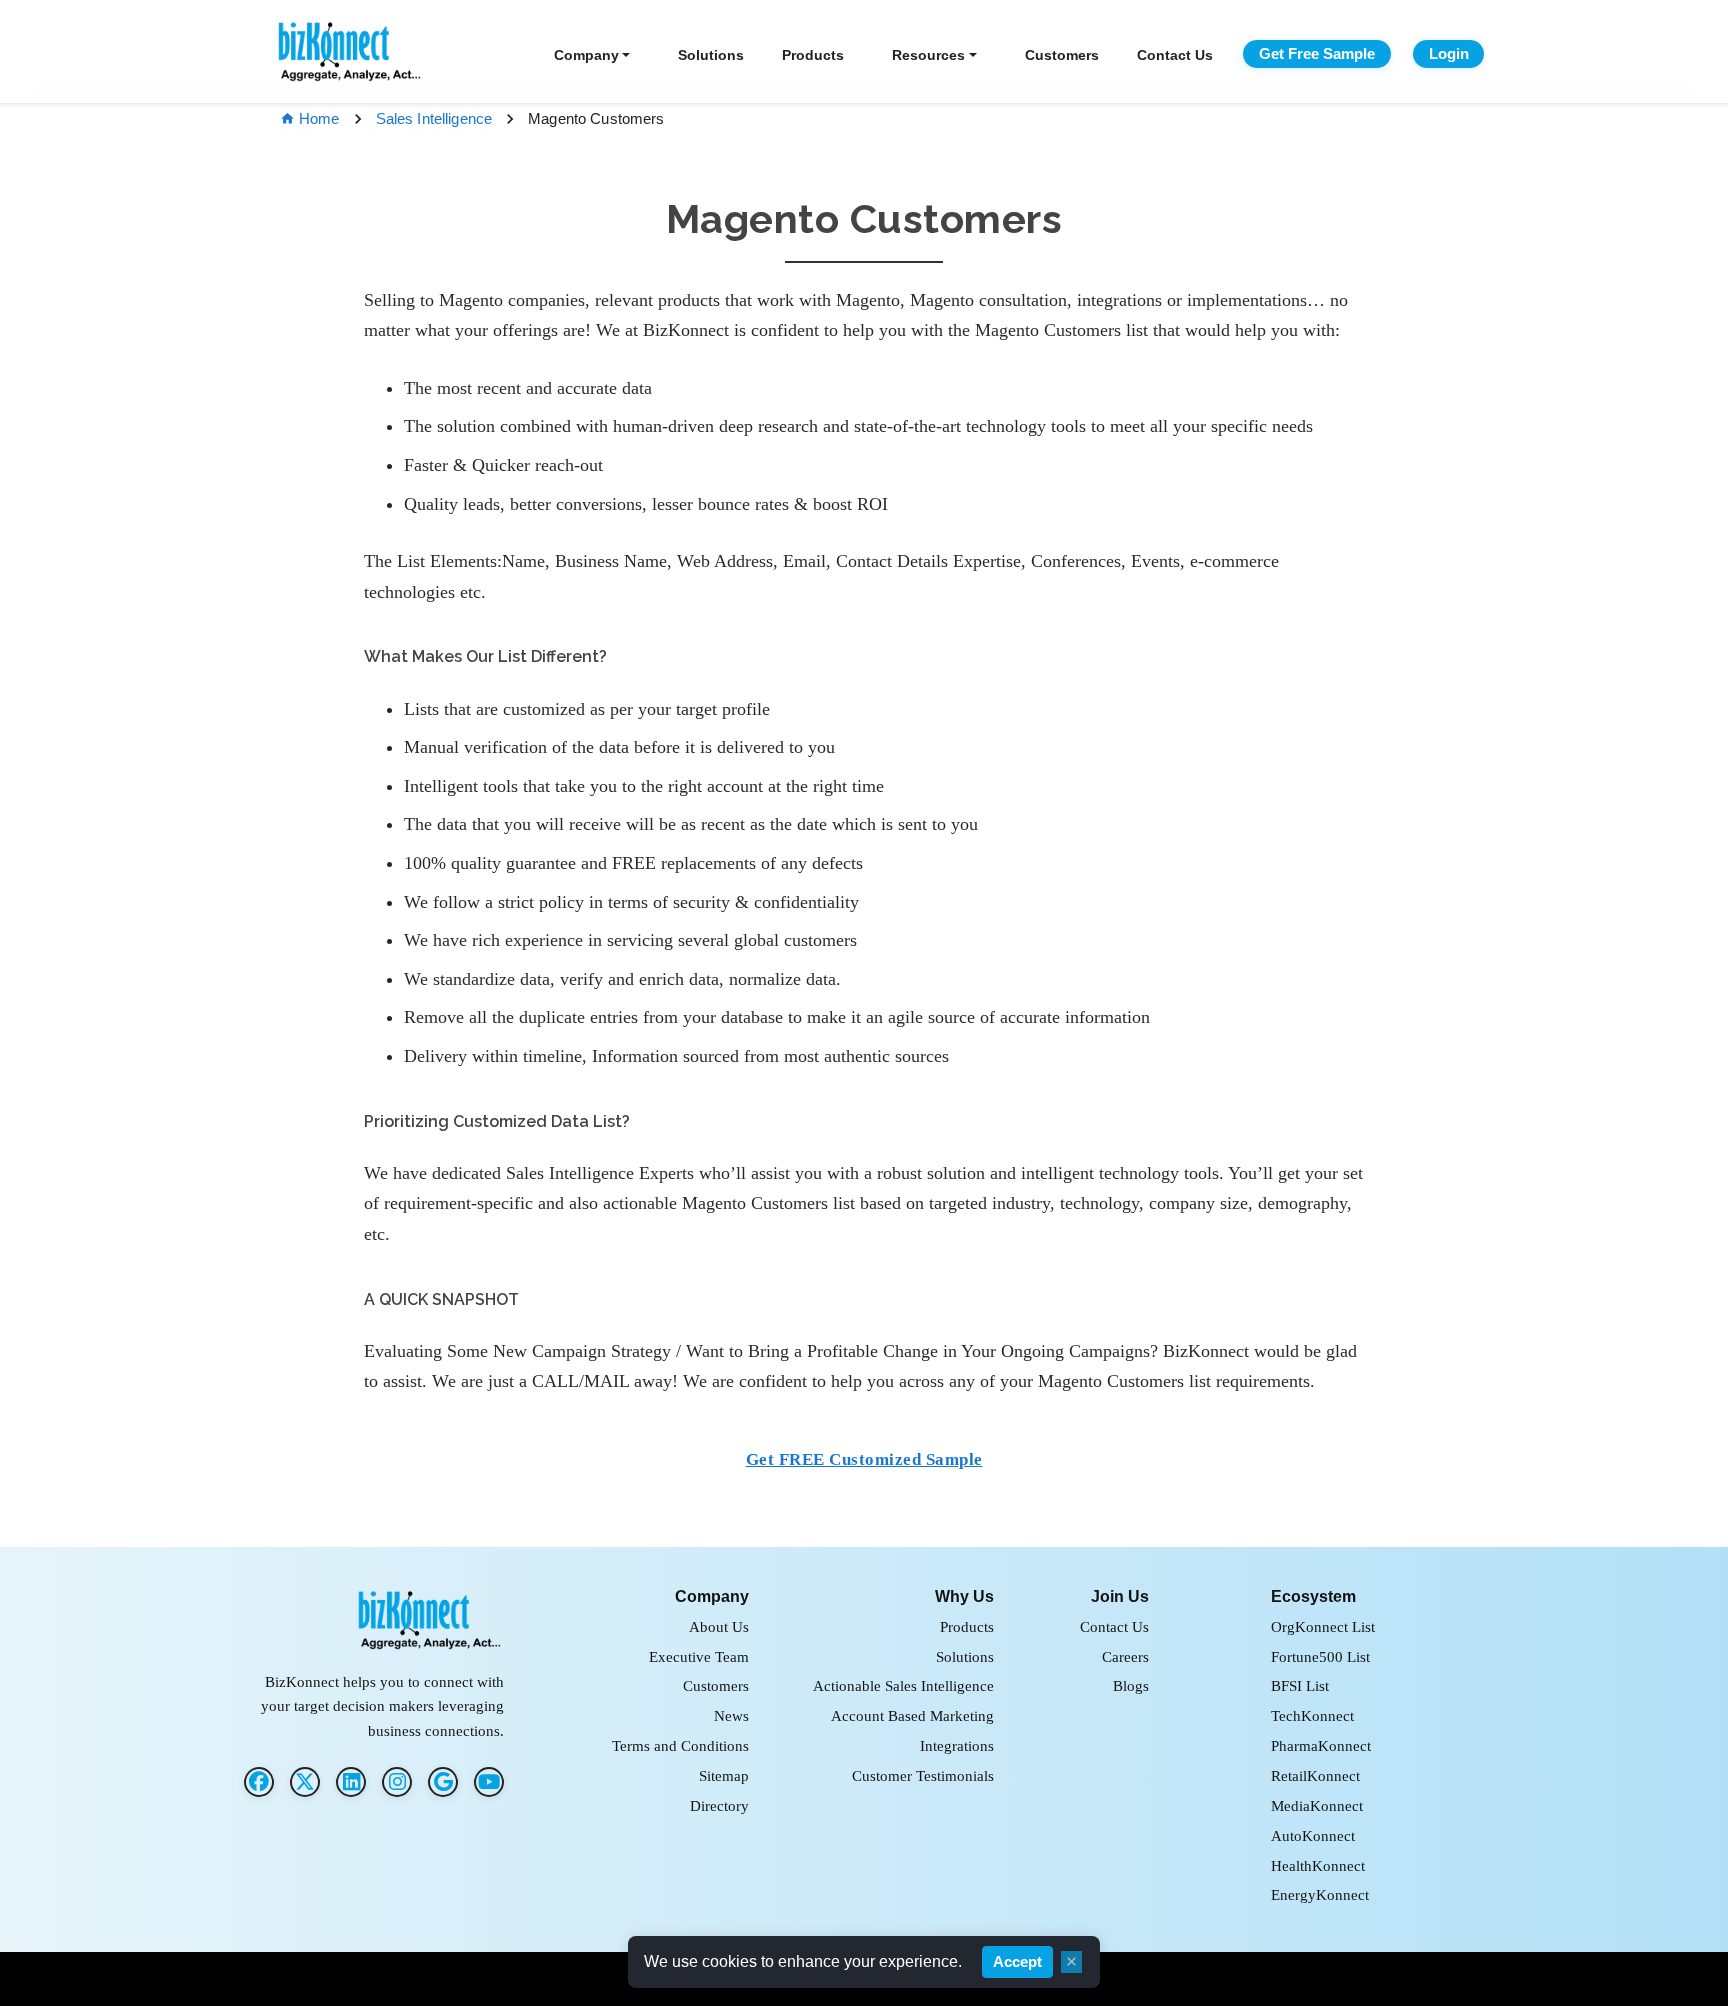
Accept (1017, 1962)
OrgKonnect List (1323, 1626)
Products (813, 55)
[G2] (443, 1782)
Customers (1062, 55)
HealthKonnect (1318, 1865)
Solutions (711, 55)
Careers (1125, 1656)
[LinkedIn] (351, 1782)
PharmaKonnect (1321, 1745)
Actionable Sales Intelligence (903, 1685)
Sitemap (724, 1775)
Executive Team (699, 1656)
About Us (719, 1626)
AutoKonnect (1313, 1835)
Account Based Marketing (912, 1715)
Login (1449, 53)
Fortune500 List (1320, 1656)
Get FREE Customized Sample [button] (864, 1459)
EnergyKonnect (1320, 1894)
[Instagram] (397, 1782)
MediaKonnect (1317, 1805)
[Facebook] (259, 1782)
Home (319, 118)
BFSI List (1300, 1685)
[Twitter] (305, 1782)
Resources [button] (928, 55)
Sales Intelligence (434, 118)
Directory (719, 1805)
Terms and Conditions (680, 1745)
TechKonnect (1312, 1715)
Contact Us (1175, 55)
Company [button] (586, 55)
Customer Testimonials (923, 1775)
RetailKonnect (1315, 1775)
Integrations (957, 1745)
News (731, 1715)
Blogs (1131, 1685)
